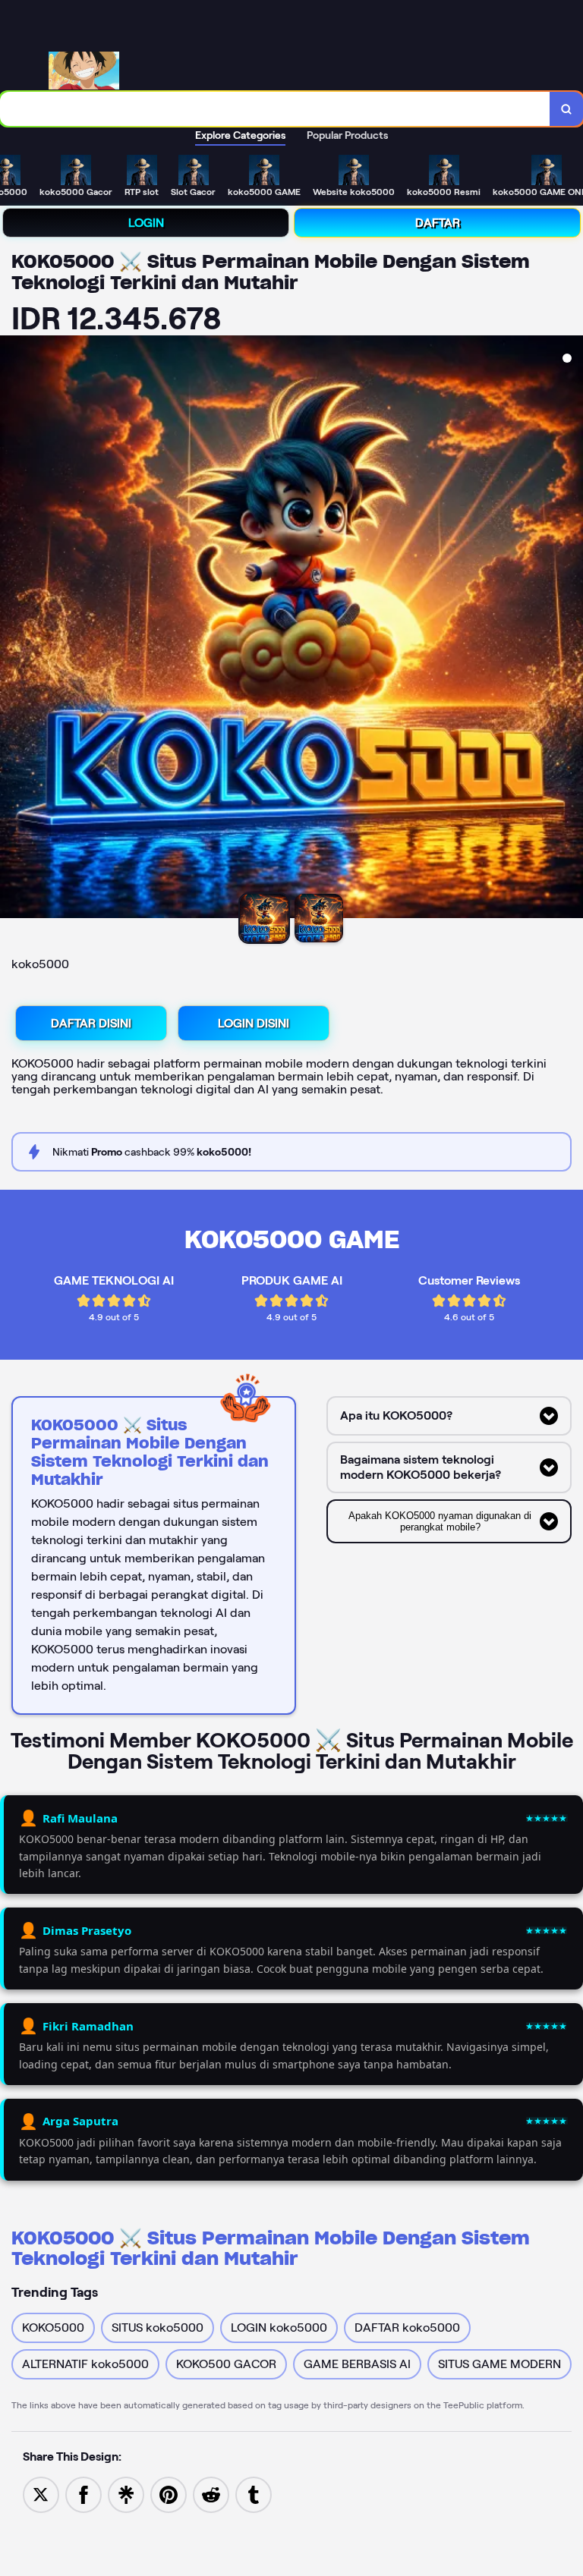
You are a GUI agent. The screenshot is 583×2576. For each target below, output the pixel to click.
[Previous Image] (12, 629)
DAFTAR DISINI (91, 1023)
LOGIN (146, 223)
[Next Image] (571, 629)
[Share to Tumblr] (254, 2494)
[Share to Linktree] (126, 2494)
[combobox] (275, 109)
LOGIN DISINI (254, 1023)
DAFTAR (438, 223)
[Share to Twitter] (41, 2494)
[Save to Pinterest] (169, 2494)
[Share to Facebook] (84, 2494)
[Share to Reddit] (211, 2494)
